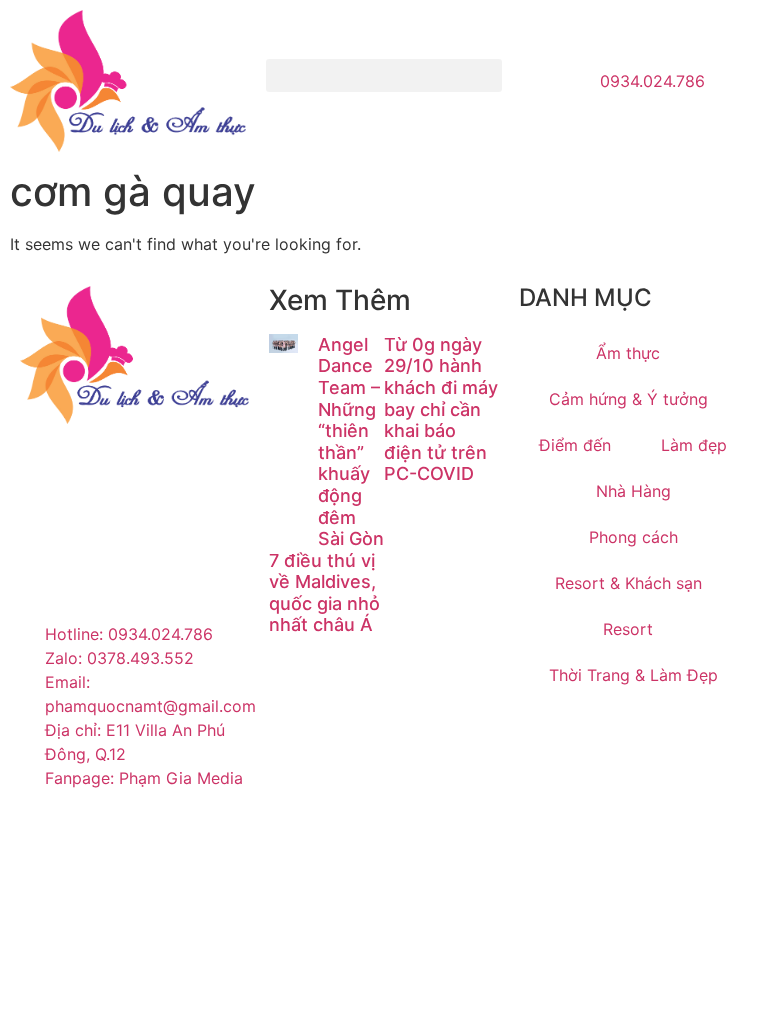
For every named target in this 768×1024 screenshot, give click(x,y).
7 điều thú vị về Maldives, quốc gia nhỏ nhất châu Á (324, 593)
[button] (384, 75)
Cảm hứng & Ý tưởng (628, 399)
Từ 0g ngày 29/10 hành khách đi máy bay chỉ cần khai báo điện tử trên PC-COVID (441, 409)
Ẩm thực (628, 353)
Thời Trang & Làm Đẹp (633, 675)
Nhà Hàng (633, 491)
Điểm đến (575, 445)
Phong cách (633, 537)
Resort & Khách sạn (628, 583)
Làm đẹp (694, 445)
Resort (628, 629)
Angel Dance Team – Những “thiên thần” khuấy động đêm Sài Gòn (351, 441)
